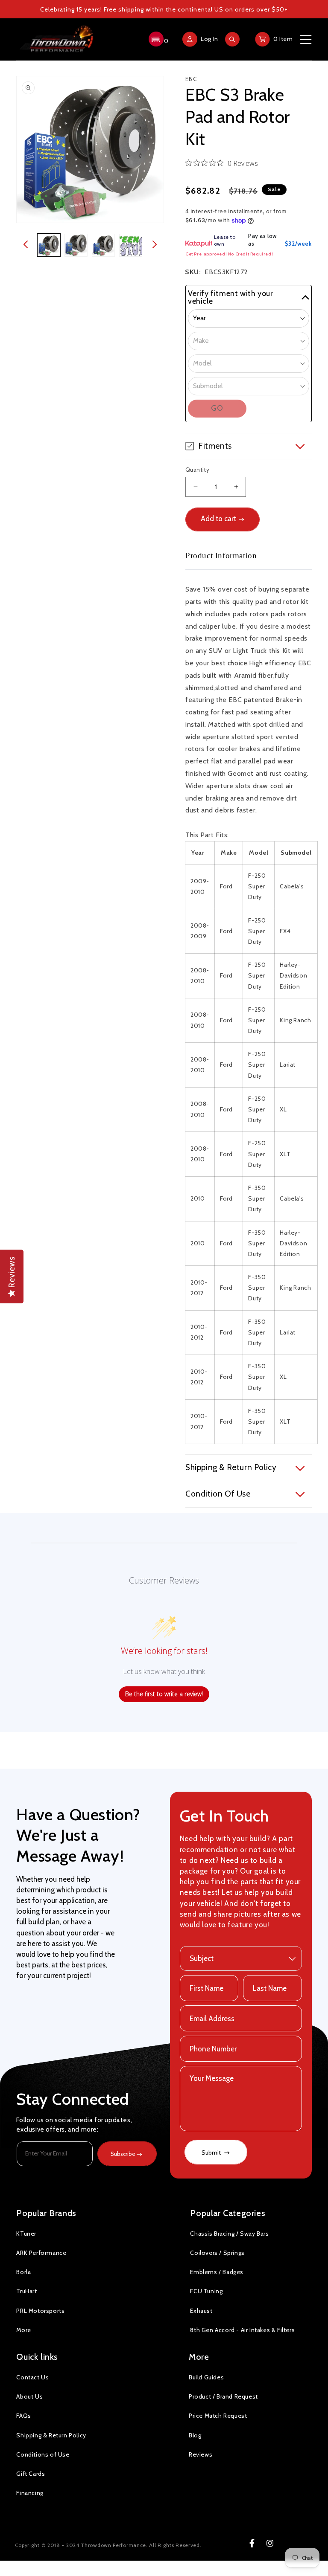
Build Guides (206, 2377)
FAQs (23, 2416)
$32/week (298, 244)
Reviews (201, 2454)
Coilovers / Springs (217, 2253)
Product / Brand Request (223, 2396)
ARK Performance (41, 2253)
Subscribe (123, 2154)
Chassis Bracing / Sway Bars (229, 2234)
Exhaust (201, 2311)
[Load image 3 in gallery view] (103, 245)
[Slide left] (26, 245)
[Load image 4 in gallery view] (131, 245)
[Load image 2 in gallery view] (76, 245)
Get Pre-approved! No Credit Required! (229, 254)
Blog (195, 2435)
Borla (23, 2272)
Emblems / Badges (217, 2272)
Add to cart (218, 519)
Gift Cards (31, 2474)
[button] (157, 39)
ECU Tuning (206, 2291)
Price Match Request (218, 2416)
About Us (29, 2396)
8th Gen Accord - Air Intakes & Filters (242, 2330)
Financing (30, 2493)
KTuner (26, 2234)
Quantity (197, 470)
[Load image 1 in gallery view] (49, 245)
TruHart (26, 2291)
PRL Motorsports (40, 2311)
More (23, 2330)
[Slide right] (155, 245)
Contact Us (32, 2377)
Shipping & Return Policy (51, 2435)
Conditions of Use (43, 2454)
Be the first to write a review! (164, 1694)
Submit (212, 2152)
